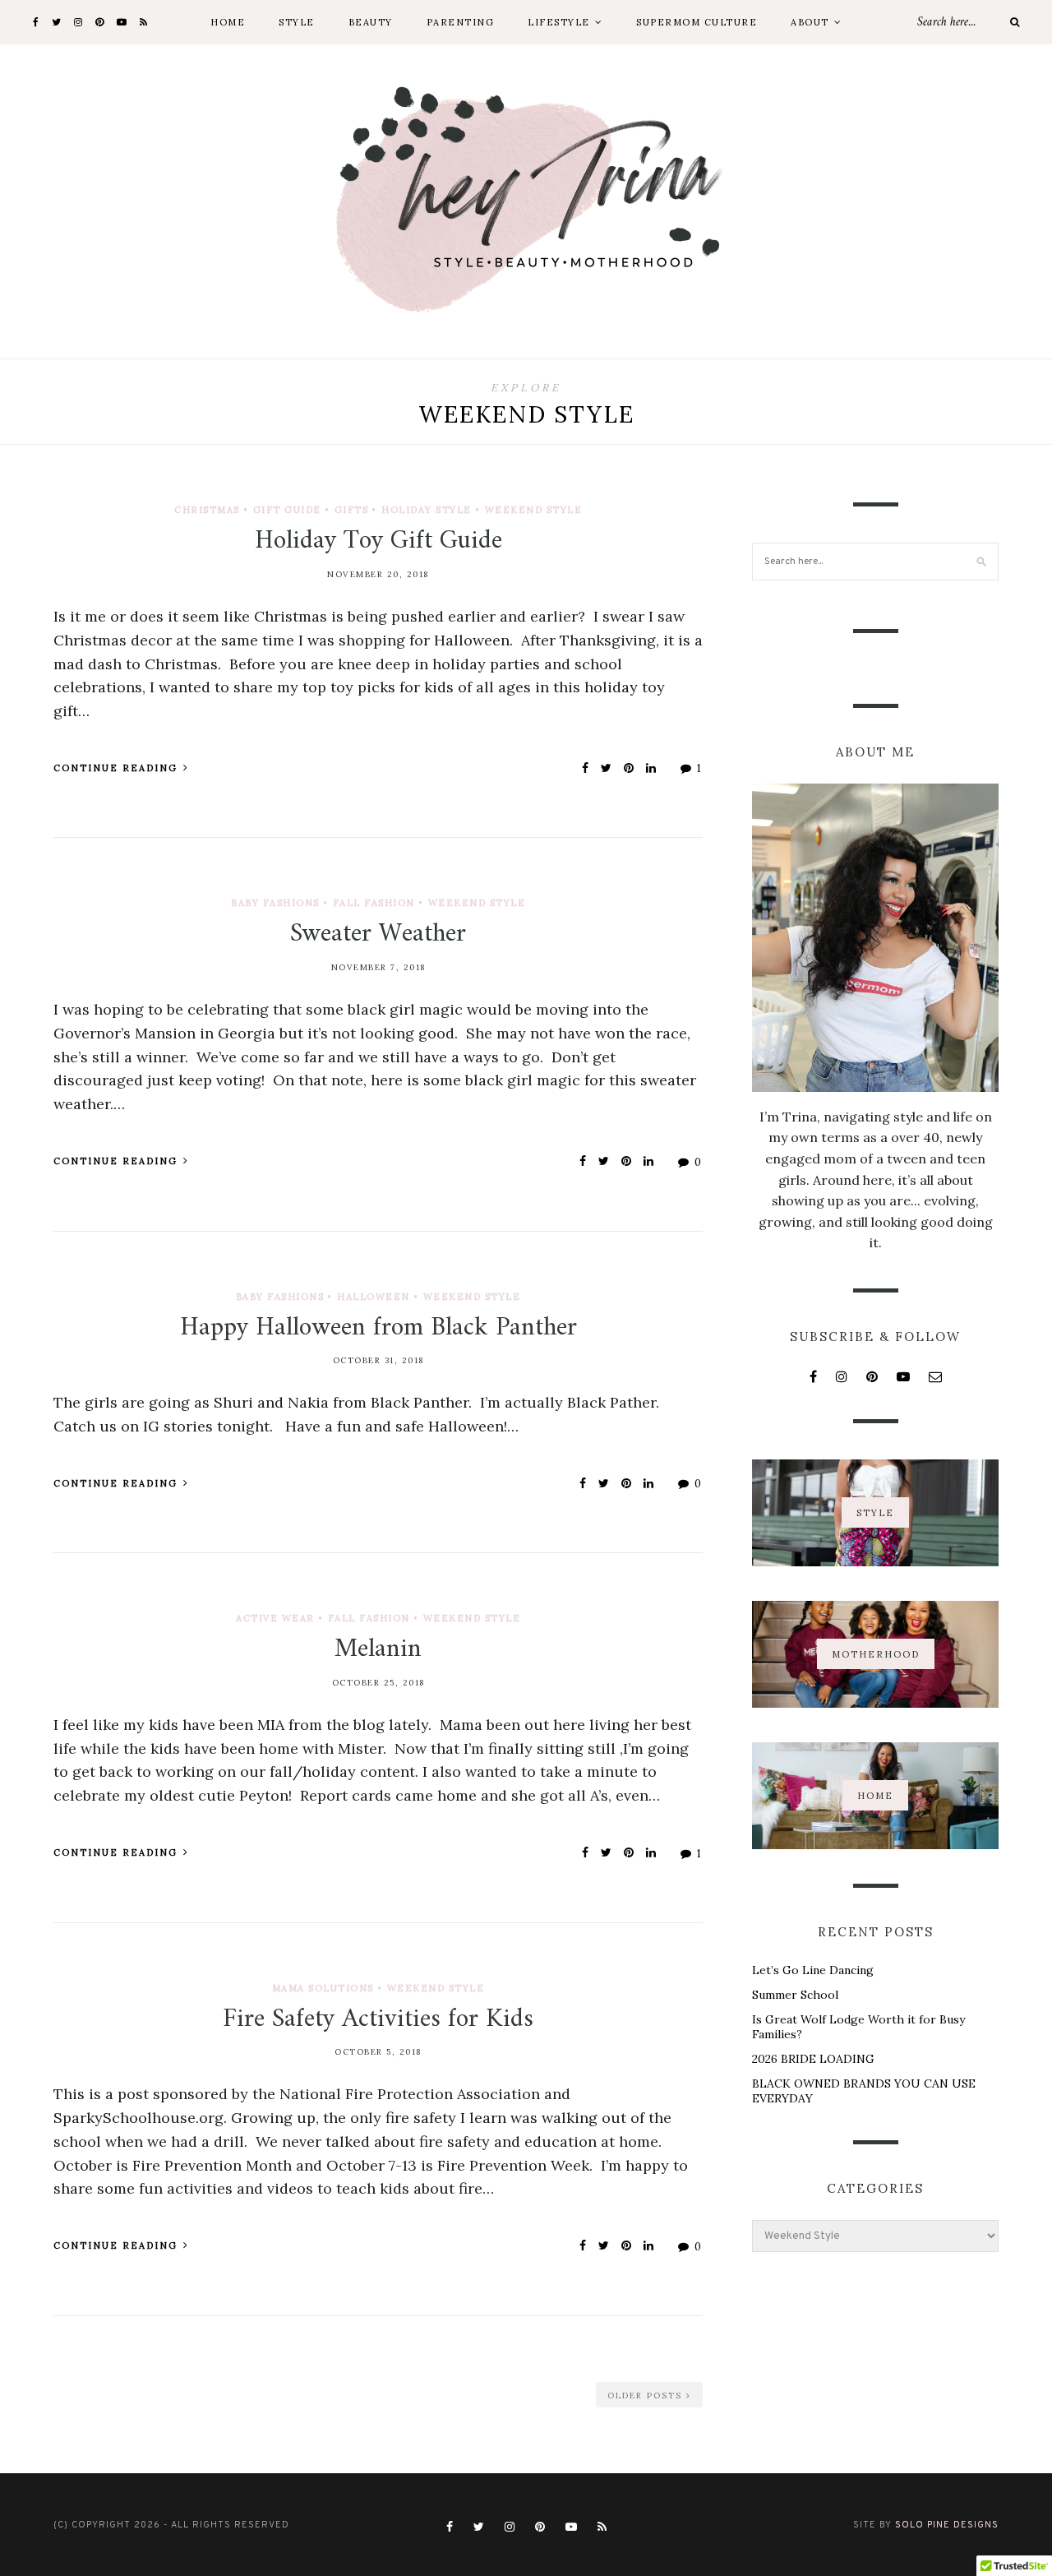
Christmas (207, 510)
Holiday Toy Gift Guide (378, 541)
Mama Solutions (323, 1988)
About (810, 22)
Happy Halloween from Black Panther (378, 1328)
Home (228, 22)
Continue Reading (118, 768)
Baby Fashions (275, 903)
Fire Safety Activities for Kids (378, 2019)
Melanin (378, 1649)
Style (297, 22)
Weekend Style (534, 510)
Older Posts (647, 2396)
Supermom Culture (697, 22)
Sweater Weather (378, 934)
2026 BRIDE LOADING (813, 2059)
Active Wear (275, 1618)
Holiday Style (427, 510)
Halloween (374, 1297)
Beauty (371, 22)
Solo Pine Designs (947, 2525)
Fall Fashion (374, 903)
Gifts (352, 510)
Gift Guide (287, 510)
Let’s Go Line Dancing (813, 1970)
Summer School (795, 1995)
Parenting (461, 22)
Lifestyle (559, 22)
